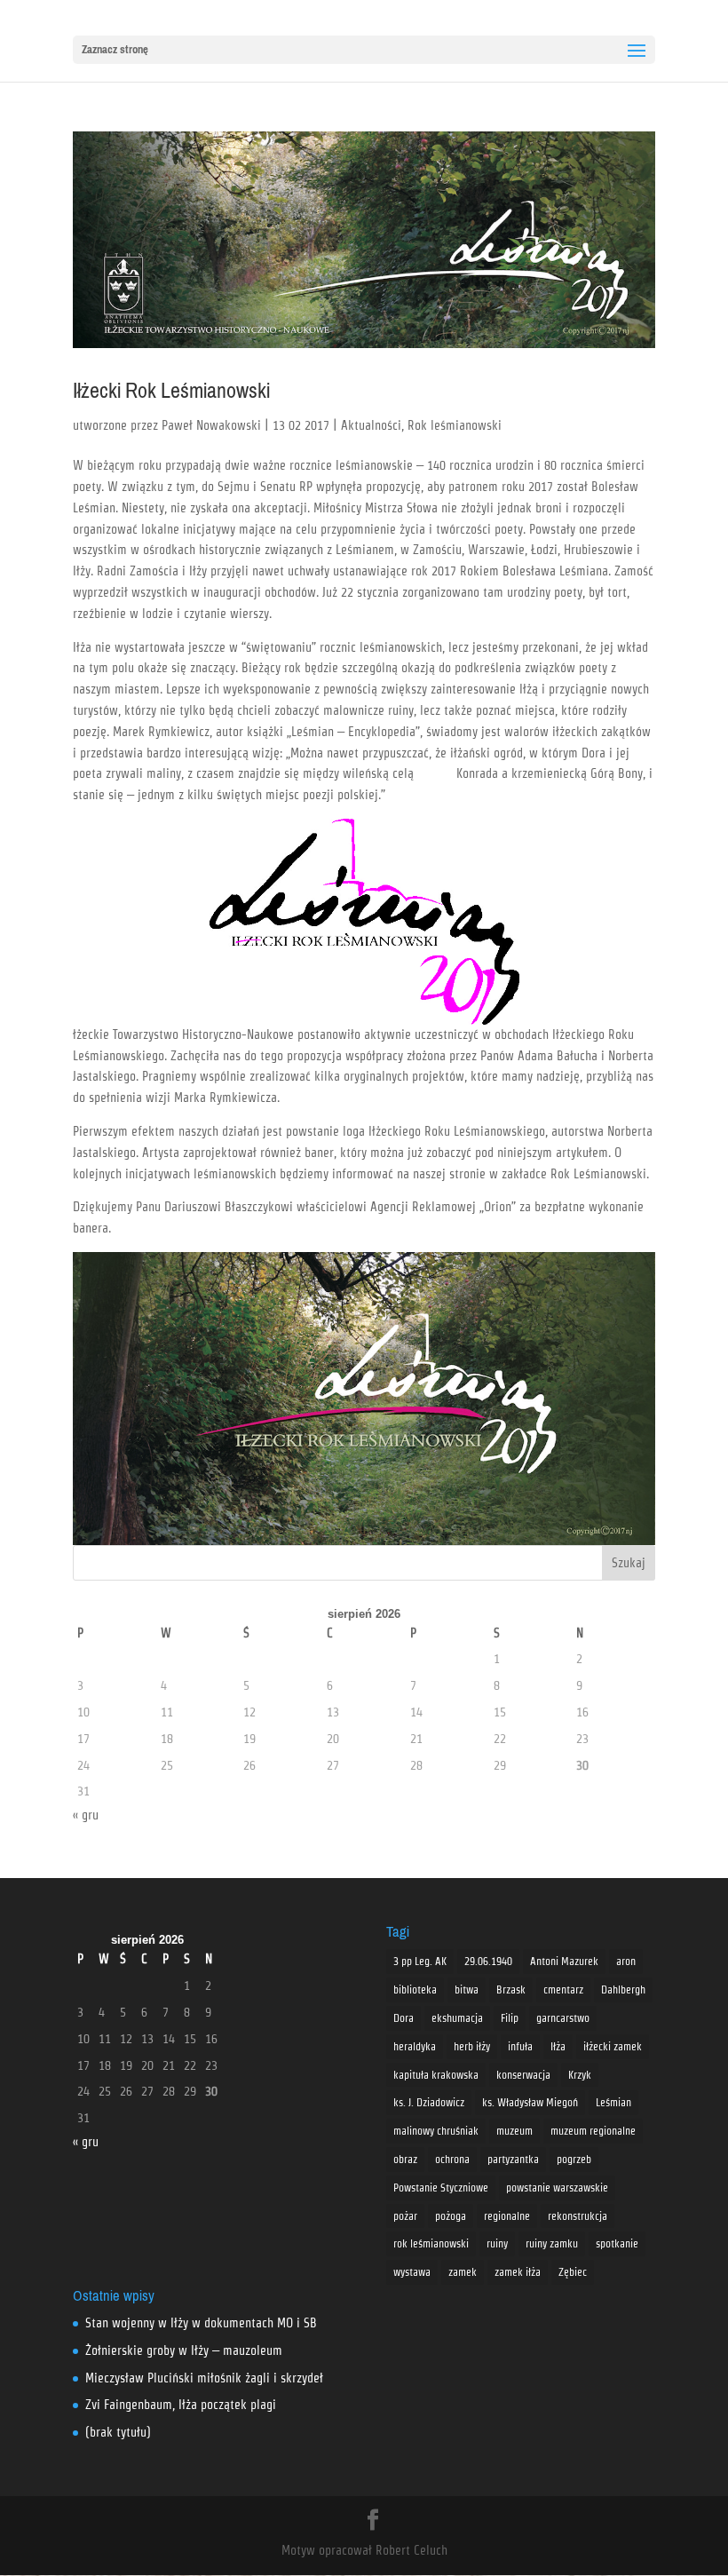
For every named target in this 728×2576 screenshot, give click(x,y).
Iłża (558, 2046)
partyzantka (513, 2159)
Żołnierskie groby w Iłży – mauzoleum (184, 2350)
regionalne (507, 2216)
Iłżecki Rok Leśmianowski (171, 391)
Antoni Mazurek (564, 1961)
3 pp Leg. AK (420, 1961)
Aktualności (371, 425)
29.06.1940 (488, 1961)
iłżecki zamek (613, 2046)
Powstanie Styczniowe (441, 2188)
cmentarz (563, 1989)
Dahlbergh (623, 1989)
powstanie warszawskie (557, 2188)
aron (626, 1961)
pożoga (451, 2216)
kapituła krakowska (436, 2075)
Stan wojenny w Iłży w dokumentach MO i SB (201, 2323)
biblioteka (415, 1989)
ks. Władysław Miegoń (530, 2102)
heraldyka (415, 2046)
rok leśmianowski (431, 2243)
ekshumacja (457, 2018)
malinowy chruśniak (436, 2131)
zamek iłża (518, 2272)
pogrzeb (574, 2159)
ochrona (452, 2159)
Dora (404, 2018)
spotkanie (617, 2243)
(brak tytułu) (118, 2432)
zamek (463, 2272)
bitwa (467, 1989)
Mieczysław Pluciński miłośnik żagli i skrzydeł (204, 2378)
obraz (405, 2159)
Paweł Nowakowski (211, 425)
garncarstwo (563, 2018)
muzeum (514, 2131)
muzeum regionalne (593, 2131)
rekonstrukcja (578, 2216)
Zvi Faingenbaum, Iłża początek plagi (181, 2405)
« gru (86, 1815)
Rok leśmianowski (455, 425)
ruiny (497, 2243)
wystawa (412, 2272)
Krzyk (580, 2075)
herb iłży (472, 2046)
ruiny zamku (552, 2243)
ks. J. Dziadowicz (429, 2102)
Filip (510, 2018)
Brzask (511, 1989)
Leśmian (613, 2102)
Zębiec (573, 2272)
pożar (405, 2216)
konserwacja (523, 2075)
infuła (520, 2046)
